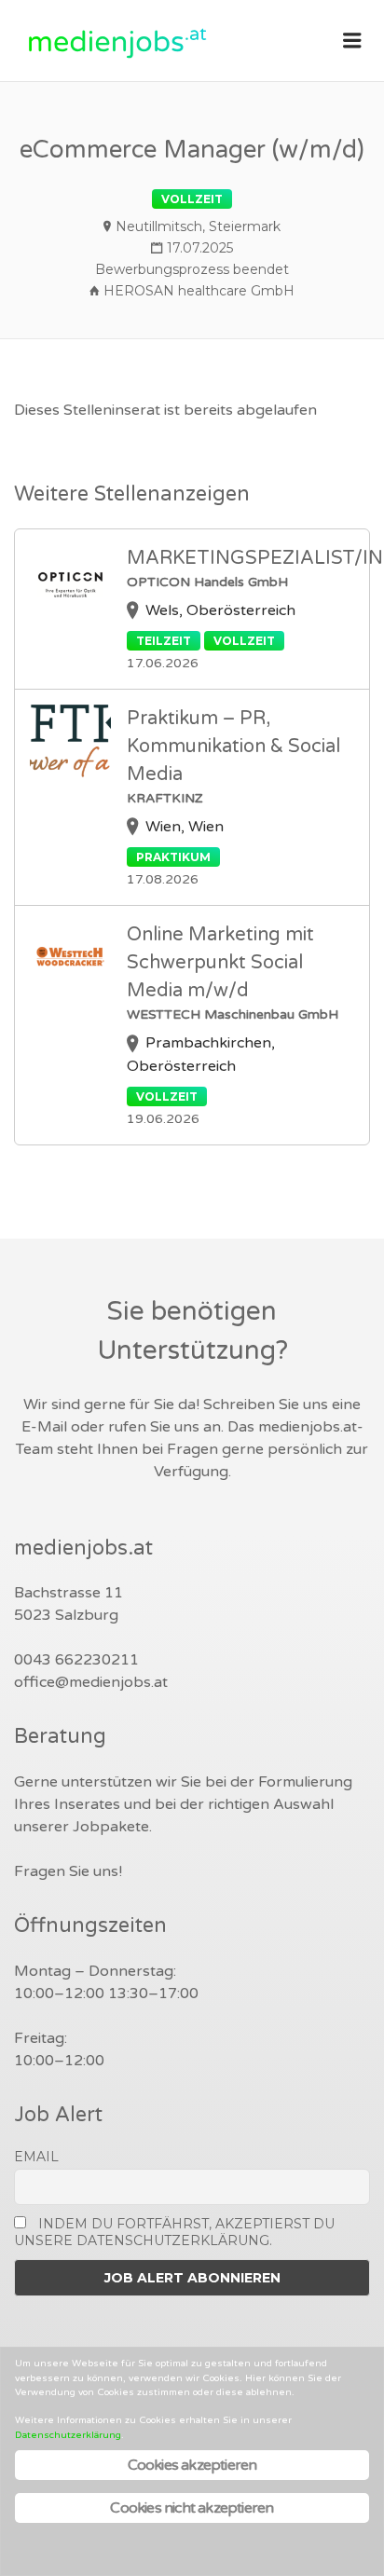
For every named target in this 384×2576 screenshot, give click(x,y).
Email (36, 2157)
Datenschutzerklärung (68, 2435)
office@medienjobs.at (91, 1682)
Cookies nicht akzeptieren (192, 2508)
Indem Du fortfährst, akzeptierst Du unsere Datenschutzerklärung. (174, 2232)
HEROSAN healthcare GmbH (199, 291)
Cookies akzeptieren (192, 2465)
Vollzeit (192, 199)
